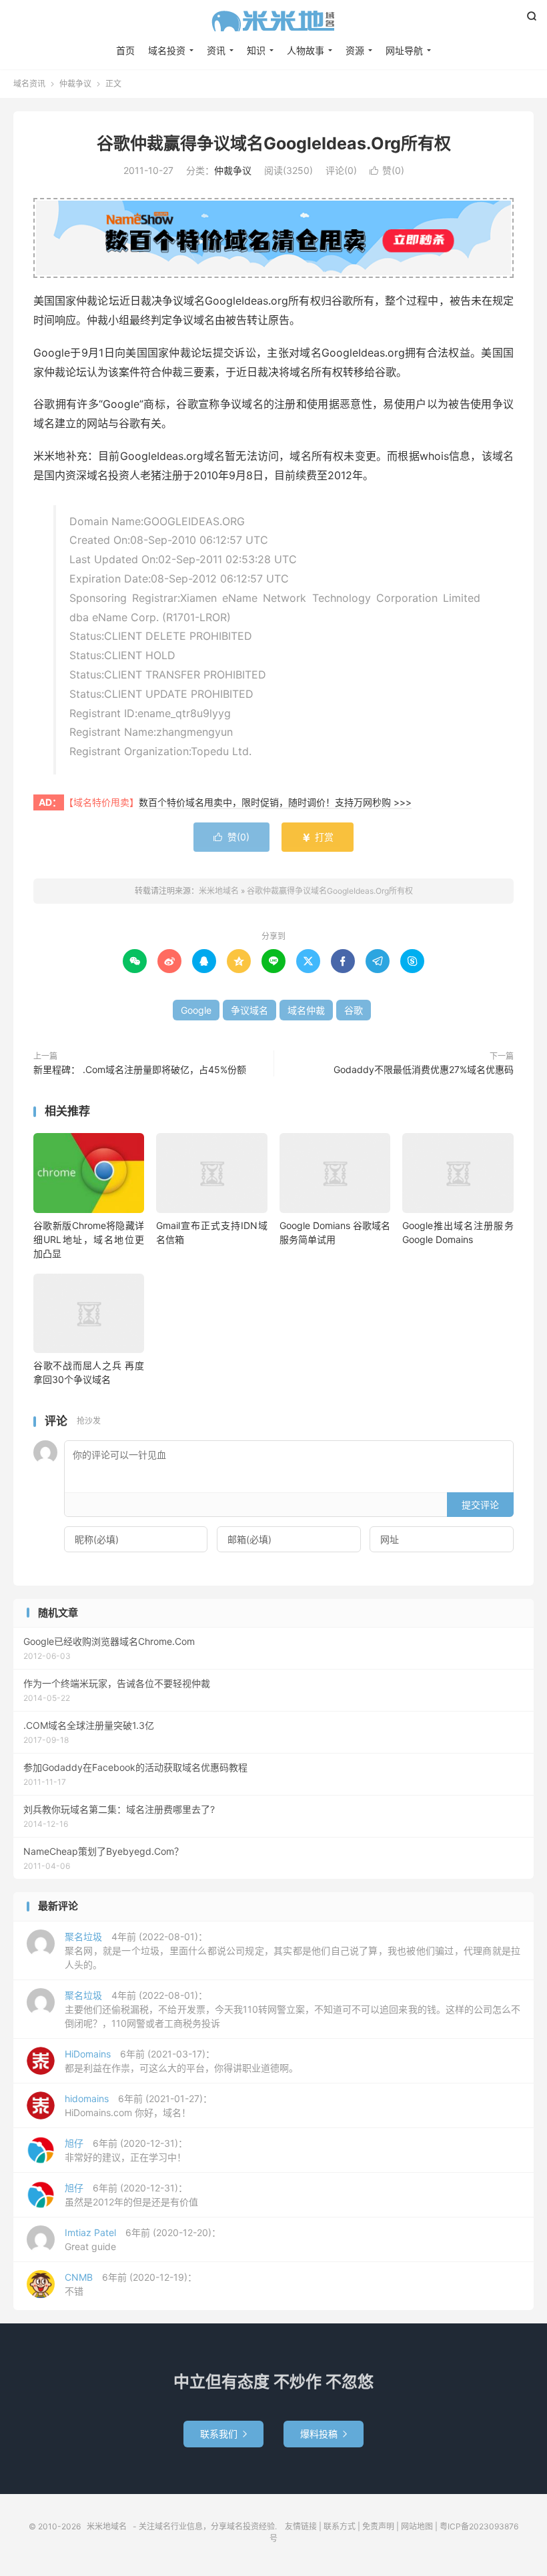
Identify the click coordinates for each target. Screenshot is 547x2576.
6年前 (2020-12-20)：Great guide (143, 2239)
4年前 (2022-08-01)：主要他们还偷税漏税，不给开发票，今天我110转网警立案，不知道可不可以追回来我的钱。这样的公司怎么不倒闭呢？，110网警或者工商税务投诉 (293, 2009)
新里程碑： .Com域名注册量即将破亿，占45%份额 (140, 1069)
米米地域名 (273, 21)
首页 (125, 50)
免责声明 (378, 2526)
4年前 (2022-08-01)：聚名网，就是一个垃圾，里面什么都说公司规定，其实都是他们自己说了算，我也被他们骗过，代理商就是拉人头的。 (293, 1950)
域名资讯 (29, 84)
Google (196, 1010)
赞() (387, 170)
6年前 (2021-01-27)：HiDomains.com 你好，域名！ (138, 2105)
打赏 (318, 837)
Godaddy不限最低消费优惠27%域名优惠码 (424, 1069)
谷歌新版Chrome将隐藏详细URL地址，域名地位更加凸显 (89, 1239)
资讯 (216, 50)
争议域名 (249, 1010)
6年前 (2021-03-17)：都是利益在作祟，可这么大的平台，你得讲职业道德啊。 (181, 2061)
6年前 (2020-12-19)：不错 (131, 2284)
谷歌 (354, 1010)
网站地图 (417, 2526)
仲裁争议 (75, 84)
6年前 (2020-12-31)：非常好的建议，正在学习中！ (126, 2150)
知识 (256, 50)
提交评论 (480, 1505)
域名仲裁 (306, 1010)
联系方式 (340, 2526)
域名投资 (167, 50)
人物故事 (306, 50)
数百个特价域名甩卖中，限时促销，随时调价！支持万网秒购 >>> (275, 802)
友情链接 (301, 2526)
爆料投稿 (324, 2434)
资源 (355, 50)
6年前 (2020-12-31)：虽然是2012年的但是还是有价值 (131, 2195)
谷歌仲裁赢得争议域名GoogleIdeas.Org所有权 (274, 143)
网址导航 (404, 50)
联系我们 (223, 2434)
